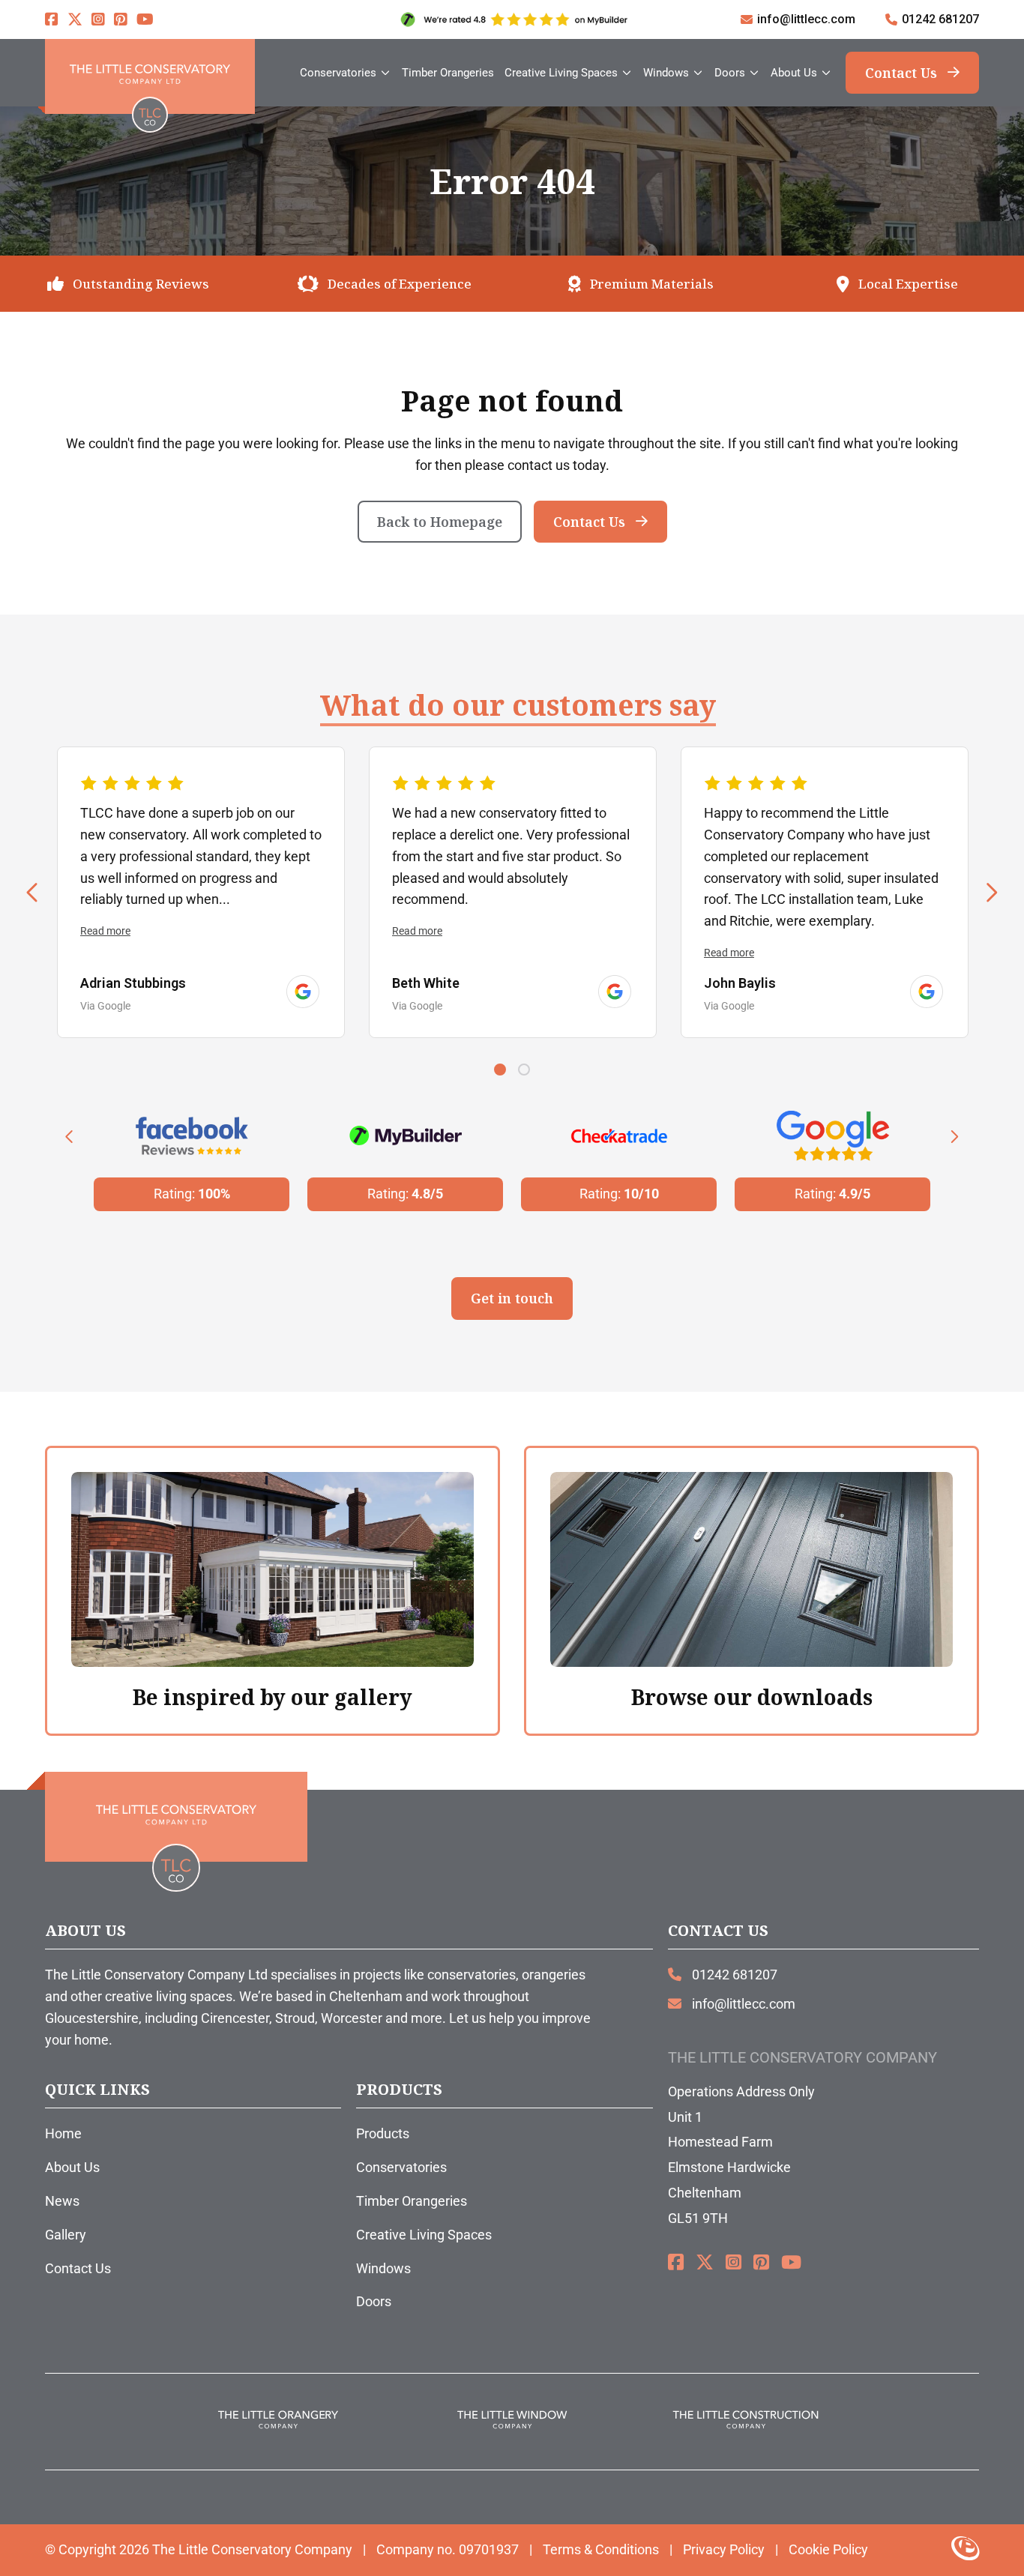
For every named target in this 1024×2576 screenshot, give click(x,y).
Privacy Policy (724, 2549)
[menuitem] (346, 73)
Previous (33, 892)
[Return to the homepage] (150, 76)
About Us (72, 2167)
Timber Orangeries (412, 2201)
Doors (374, 2301)
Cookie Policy (828, 2549)
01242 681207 (940, 19)
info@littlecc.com (806, 19)
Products (383, 2133)
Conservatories (401, 2167)
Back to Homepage (440, 522)
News (62, 2201)
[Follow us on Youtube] (145, 19)
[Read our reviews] (303, 992)
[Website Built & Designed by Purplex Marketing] (965, 2550)
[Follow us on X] (75, 19)
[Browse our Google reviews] (512, 19)
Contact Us (901, 73)
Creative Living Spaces (424, 2235)
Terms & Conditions (601, 2549)
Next (991, 892)
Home (63, 2133)
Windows (383, 2268)
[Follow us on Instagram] (98, 19)
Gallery (66, 2235)
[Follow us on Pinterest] (121, 19)
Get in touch (512, 1298)
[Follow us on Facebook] (52, 19)
